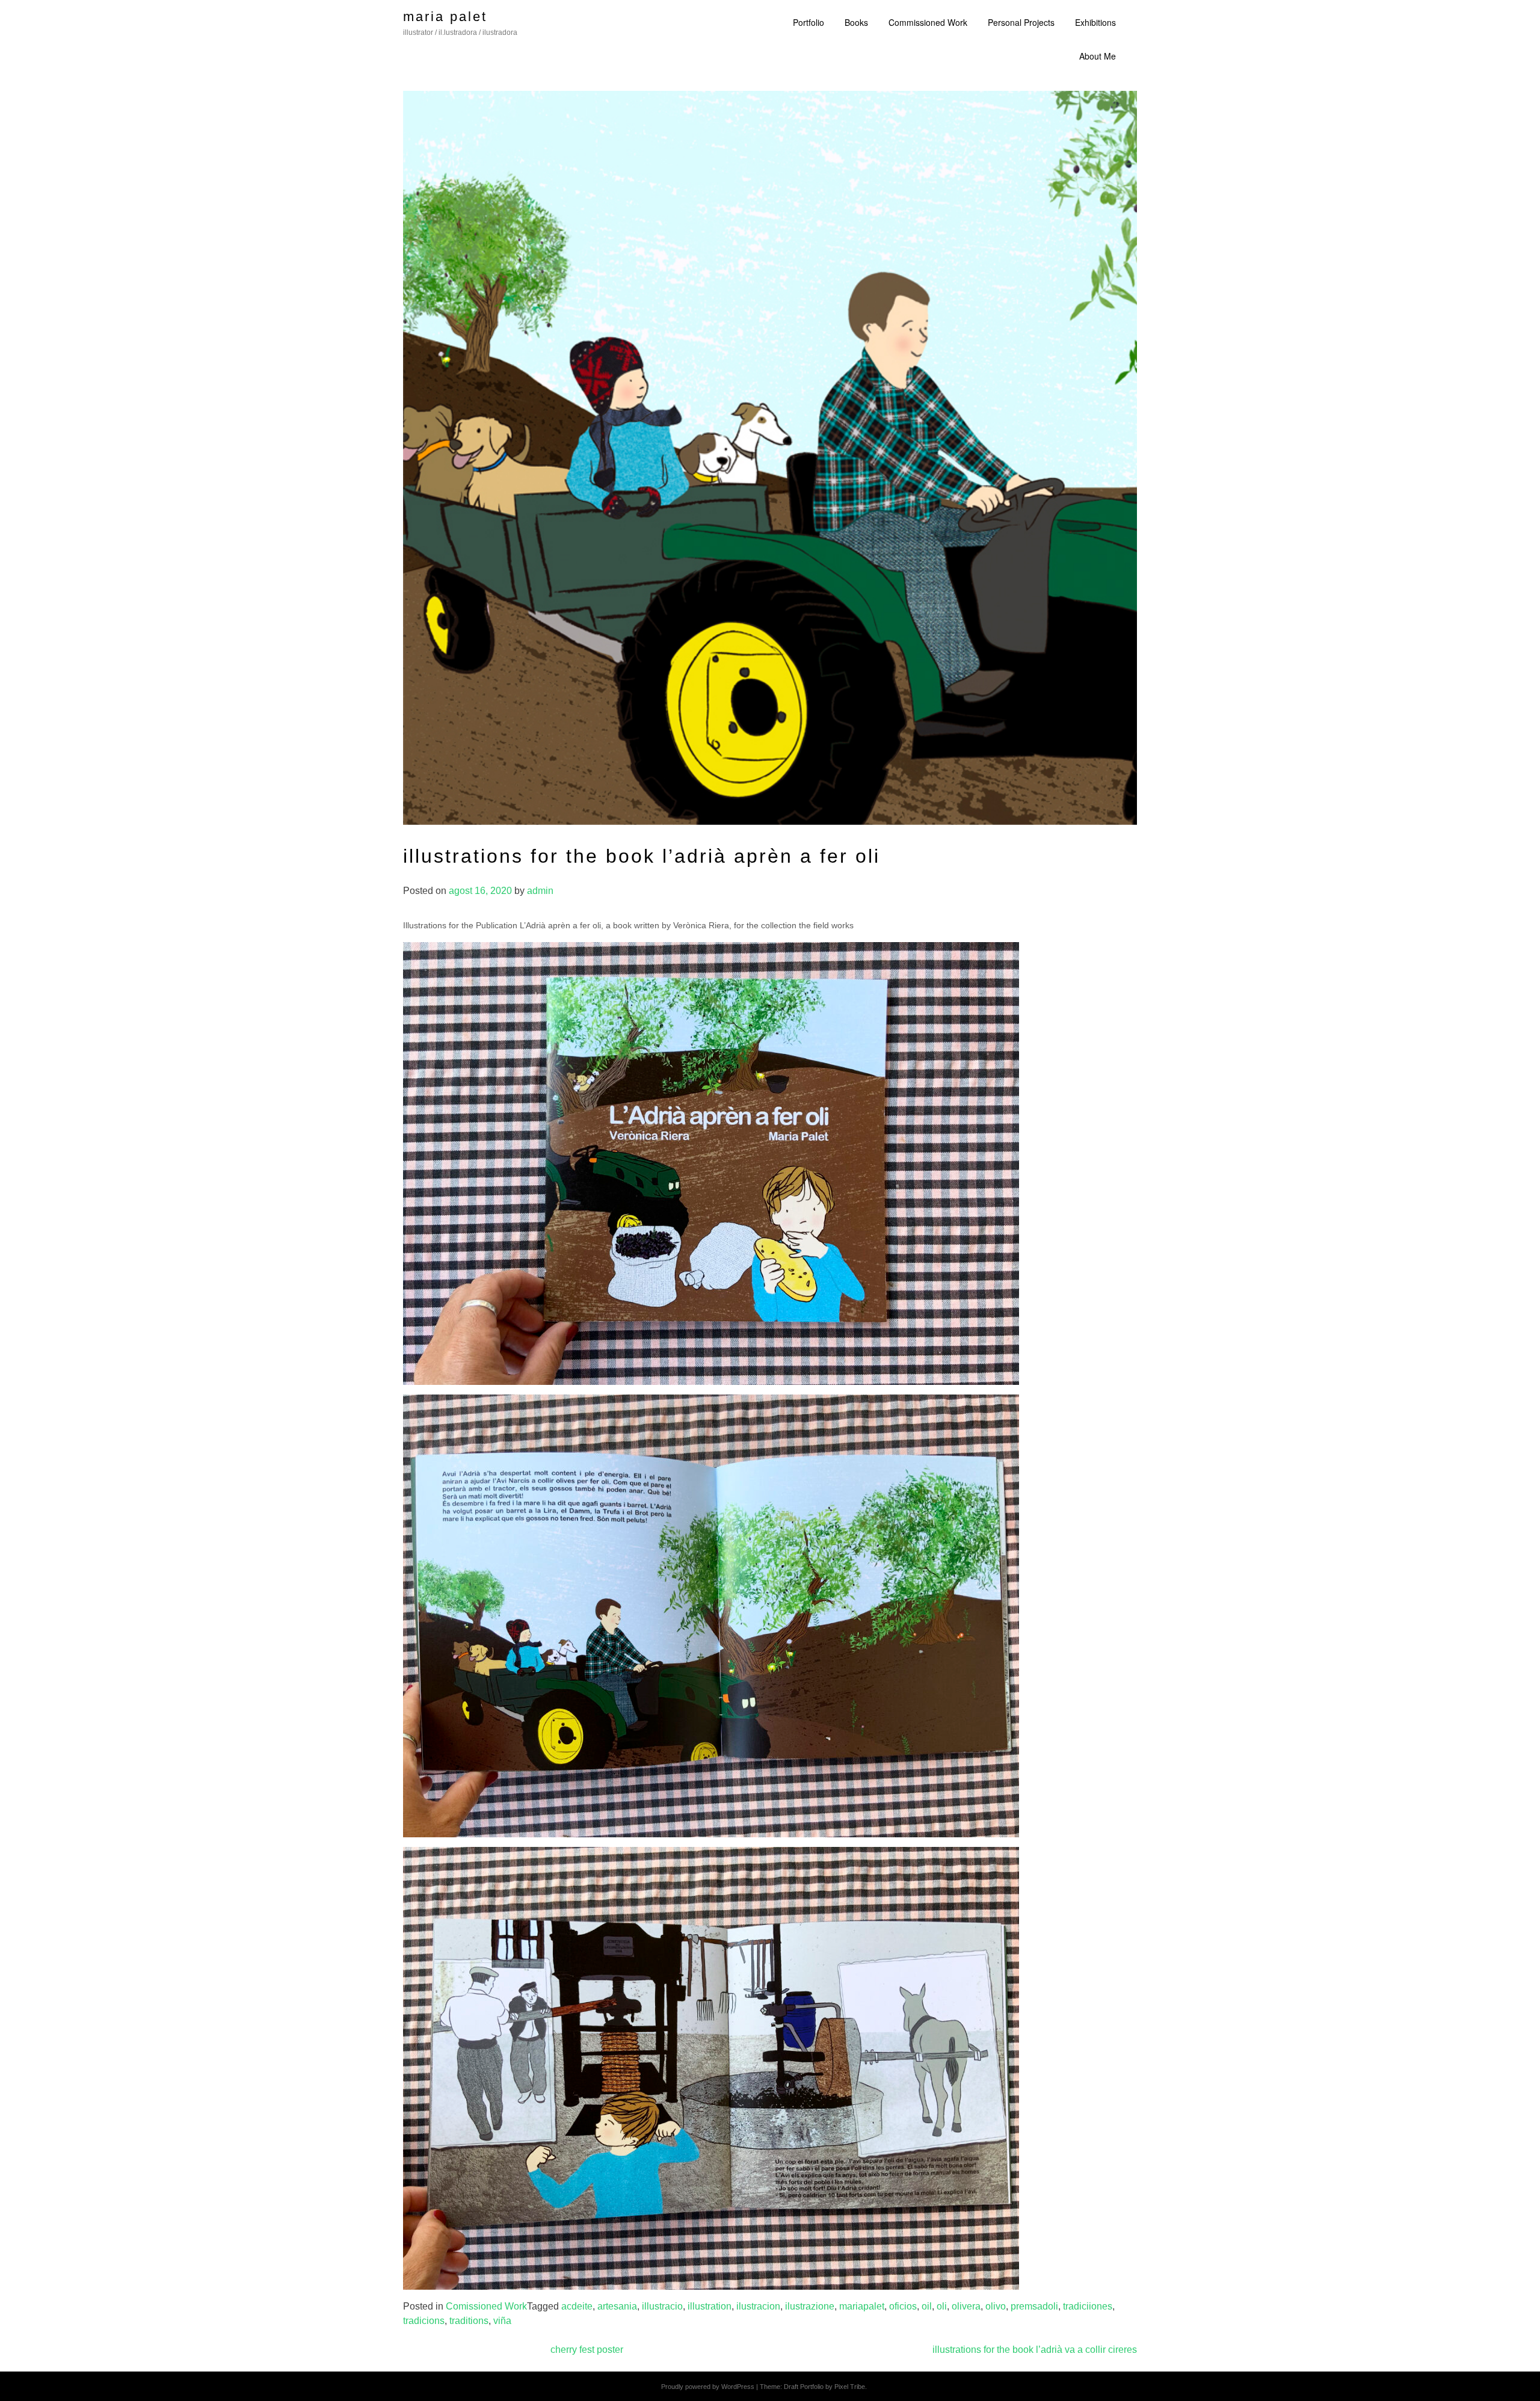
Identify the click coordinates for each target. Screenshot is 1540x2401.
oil (927, 2306)
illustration (710, 2306)
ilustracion (758, 2306)
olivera (966, 2306)
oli (942, 2306)
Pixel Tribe (850, 2387)
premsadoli (1034, 2306)
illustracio (662, 2306)
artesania (617, 2306)
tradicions (424, 2321)
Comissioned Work (486, 2306)
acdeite (577, 2306)
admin (540, 891)
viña (502, 2321)
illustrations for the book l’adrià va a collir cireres (1035, 2350)
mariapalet (862, 2306)
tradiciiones (1088, 2306)
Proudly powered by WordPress (708, 2387)
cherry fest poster (587, 2350)
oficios (903, 2306)
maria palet (445, 17)
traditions (469, 2321)
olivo (996, 2306)
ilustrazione (810, 2306)
